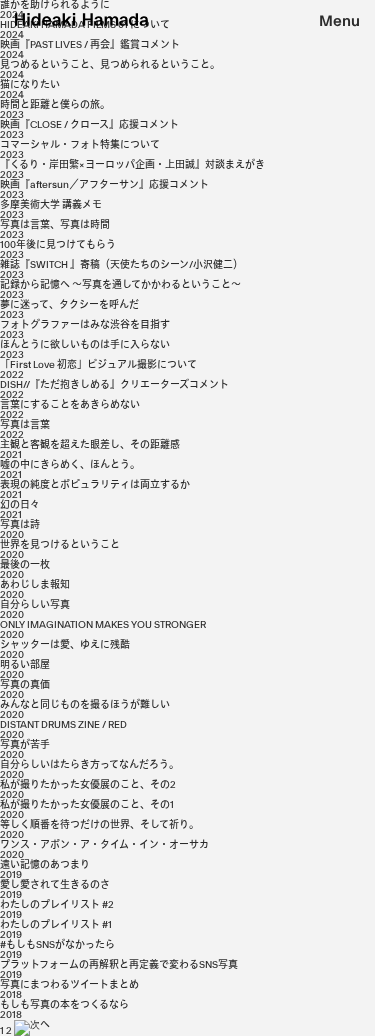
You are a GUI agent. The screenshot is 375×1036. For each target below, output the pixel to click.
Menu (339, 21)
